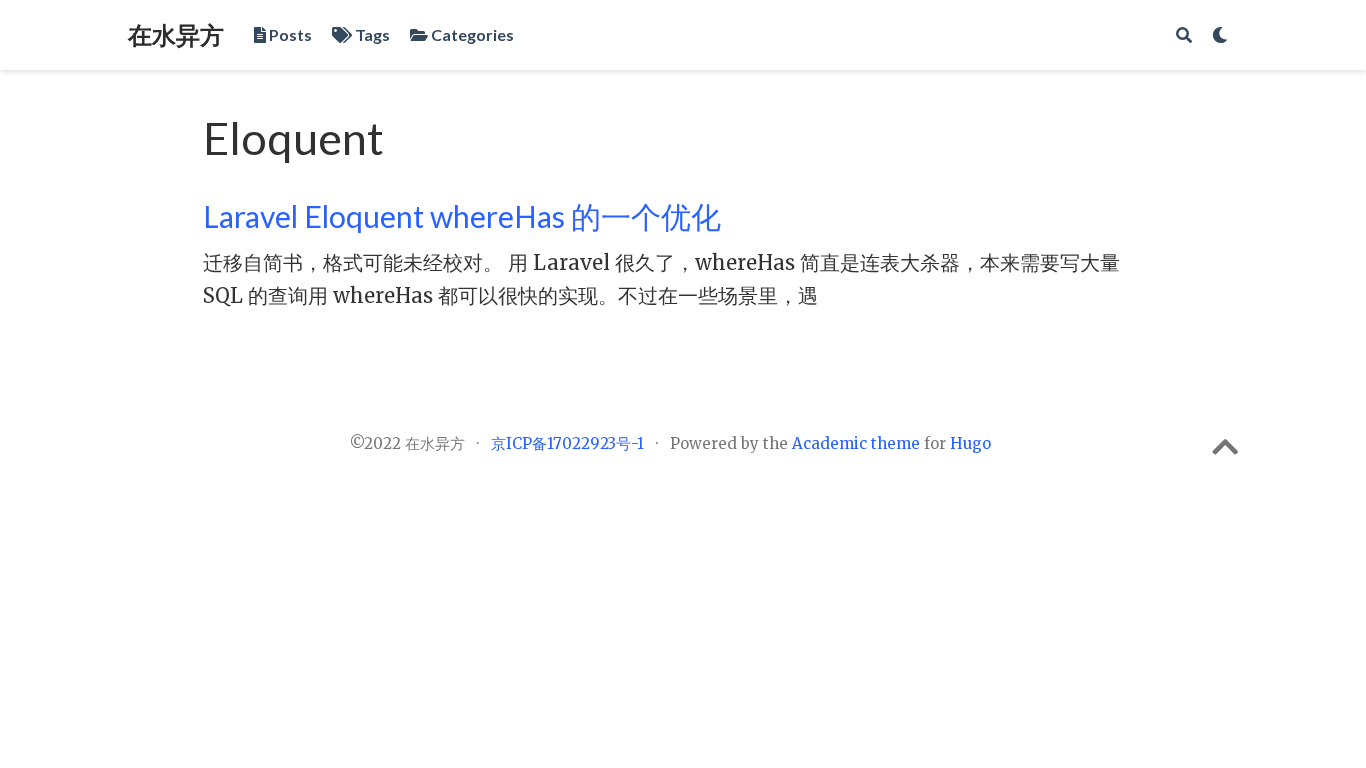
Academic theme (856, 443)
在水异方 (176, 34)
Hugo (970, 443)
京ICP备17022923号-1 (567, 443)
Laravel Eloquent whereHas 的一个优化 (462, 216)
